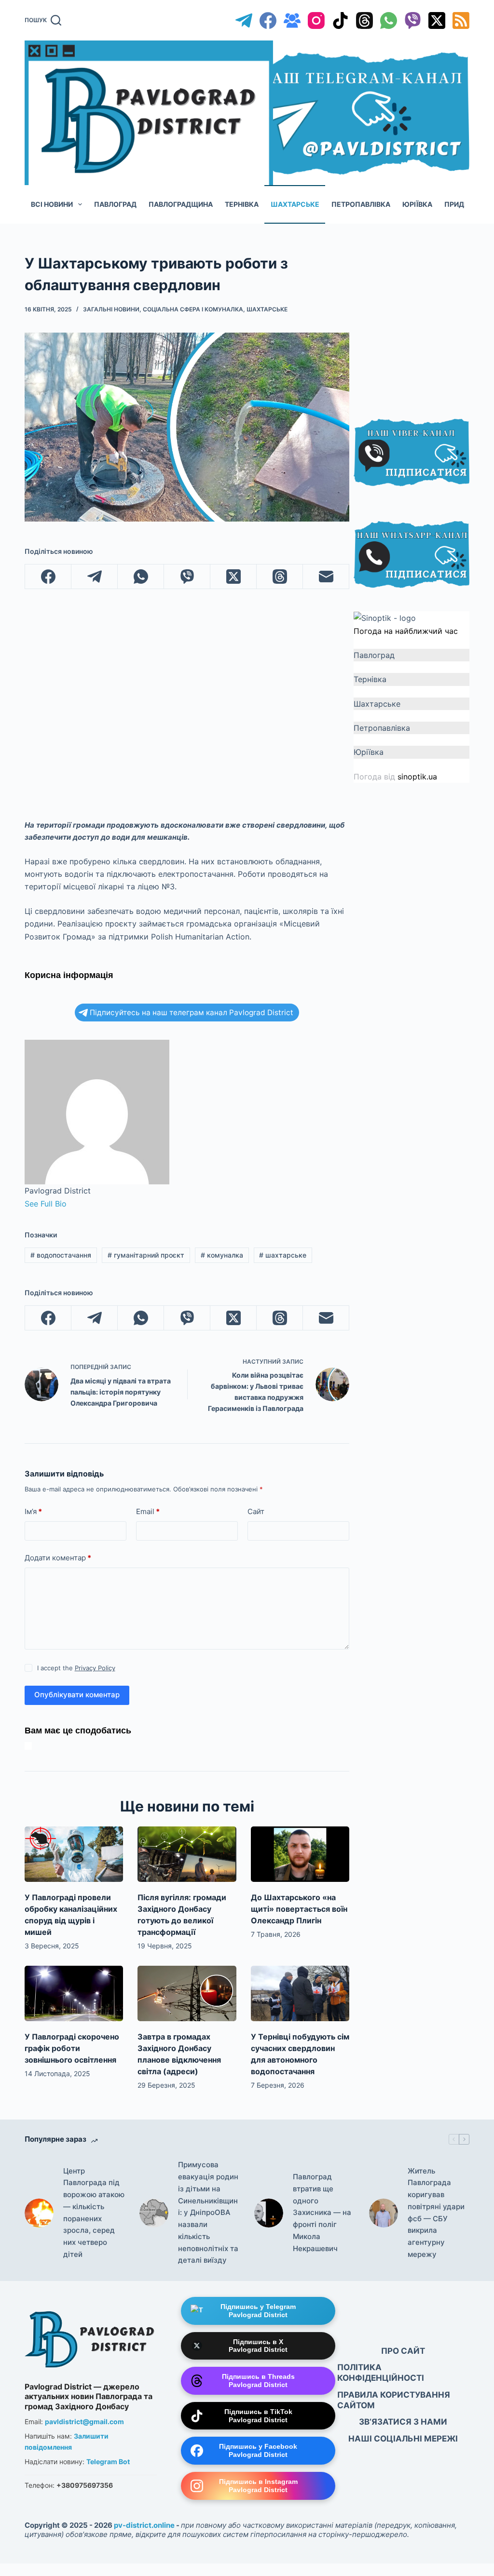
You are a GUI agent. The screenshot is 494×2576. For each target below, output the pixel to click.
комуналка (222, 1255)
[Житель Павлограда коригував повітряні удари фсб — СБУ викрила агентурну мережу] (384, 2213)
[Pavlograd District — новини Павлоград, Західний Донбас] (91, 2337)
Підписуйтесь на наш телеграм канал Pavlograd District (192, 1013)
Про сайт (403, 2351)
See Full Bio (46, 1204)
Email (148, 1511)
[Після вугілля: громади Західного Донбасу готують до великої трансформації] (187, 1854)
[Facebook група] (292, 20)
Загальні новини (111, 309)
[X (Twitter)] (437, 20)
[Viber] (413, 20)
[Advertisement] (424, 324)
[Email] (326, 577)
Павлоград (115, 204)
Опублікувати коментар (77, 1695)
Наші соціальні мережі (403, 2439)
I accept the (76, 1668)
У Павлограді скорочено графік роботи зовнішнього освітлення (72, 2048)
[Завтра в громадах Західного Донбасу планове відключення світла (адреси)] (187, 1993)
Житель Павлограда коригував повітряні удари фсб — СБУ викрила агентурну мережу (436, 2213)
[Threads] (364, 20)
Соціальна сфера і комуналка (193, 309)
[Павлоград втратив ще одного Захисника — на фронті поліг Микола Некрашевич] (269, 2213)
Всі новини (52, 204)
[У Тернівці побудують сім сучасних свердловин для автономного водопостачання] (300, 1993)
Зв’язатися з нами (403, 2422)
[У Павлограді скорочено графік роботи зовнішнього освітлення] (74, 1993)
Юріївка (417, 204)
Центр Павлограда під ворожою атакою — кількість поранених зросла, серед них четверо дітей (94, 2213)
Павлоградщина (181, 204)
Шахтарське (295, 204)
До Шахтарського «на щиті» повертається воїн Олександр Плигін (299, 1909)
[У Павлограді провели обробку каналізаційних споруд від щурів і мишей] (74, 1854)
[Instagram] (316, 20)
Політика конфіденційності (381, 2373)
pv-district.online (144, 2525)
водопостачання (61, 1255)
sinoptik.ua (417, 777)
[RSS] (461, 20)
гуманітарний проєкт (146, 1255)
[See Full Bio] (72, 1204)
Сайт (256, 1511)
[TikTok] (340, 20)
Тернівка (242, 204)
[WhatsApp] (389, 20)
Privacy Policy (95, 1668)
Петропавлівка (361, 204)
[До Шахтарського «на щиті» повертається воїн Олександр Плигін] (300, 1854)
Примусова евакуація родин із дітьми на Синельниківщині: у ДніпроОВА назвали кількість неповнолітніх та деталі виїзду (208, 2212)
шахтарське (283, 1255)
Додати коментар (58, 1558)
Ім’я (33, 1511)
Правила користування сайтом (394, 2400)
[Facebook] (268, 20)
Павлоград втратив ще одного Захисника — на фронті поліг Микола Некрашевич (322, 2213)
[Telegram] (244, 20)
